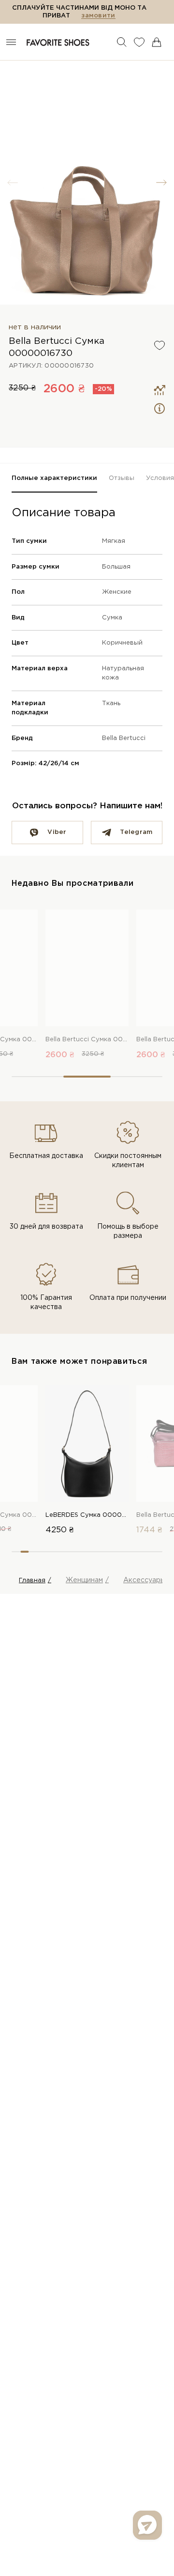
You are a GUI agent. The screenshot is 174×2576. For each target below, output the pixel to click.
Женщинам (84, 1580)
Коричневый (122, 643)
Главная (32, 1581)
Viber (57, 832)
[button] (161, 183)
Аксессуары (144, 1580)
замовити (98, 16)
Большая (116, 567)
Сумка (112, 618)
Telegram (136, 832)
